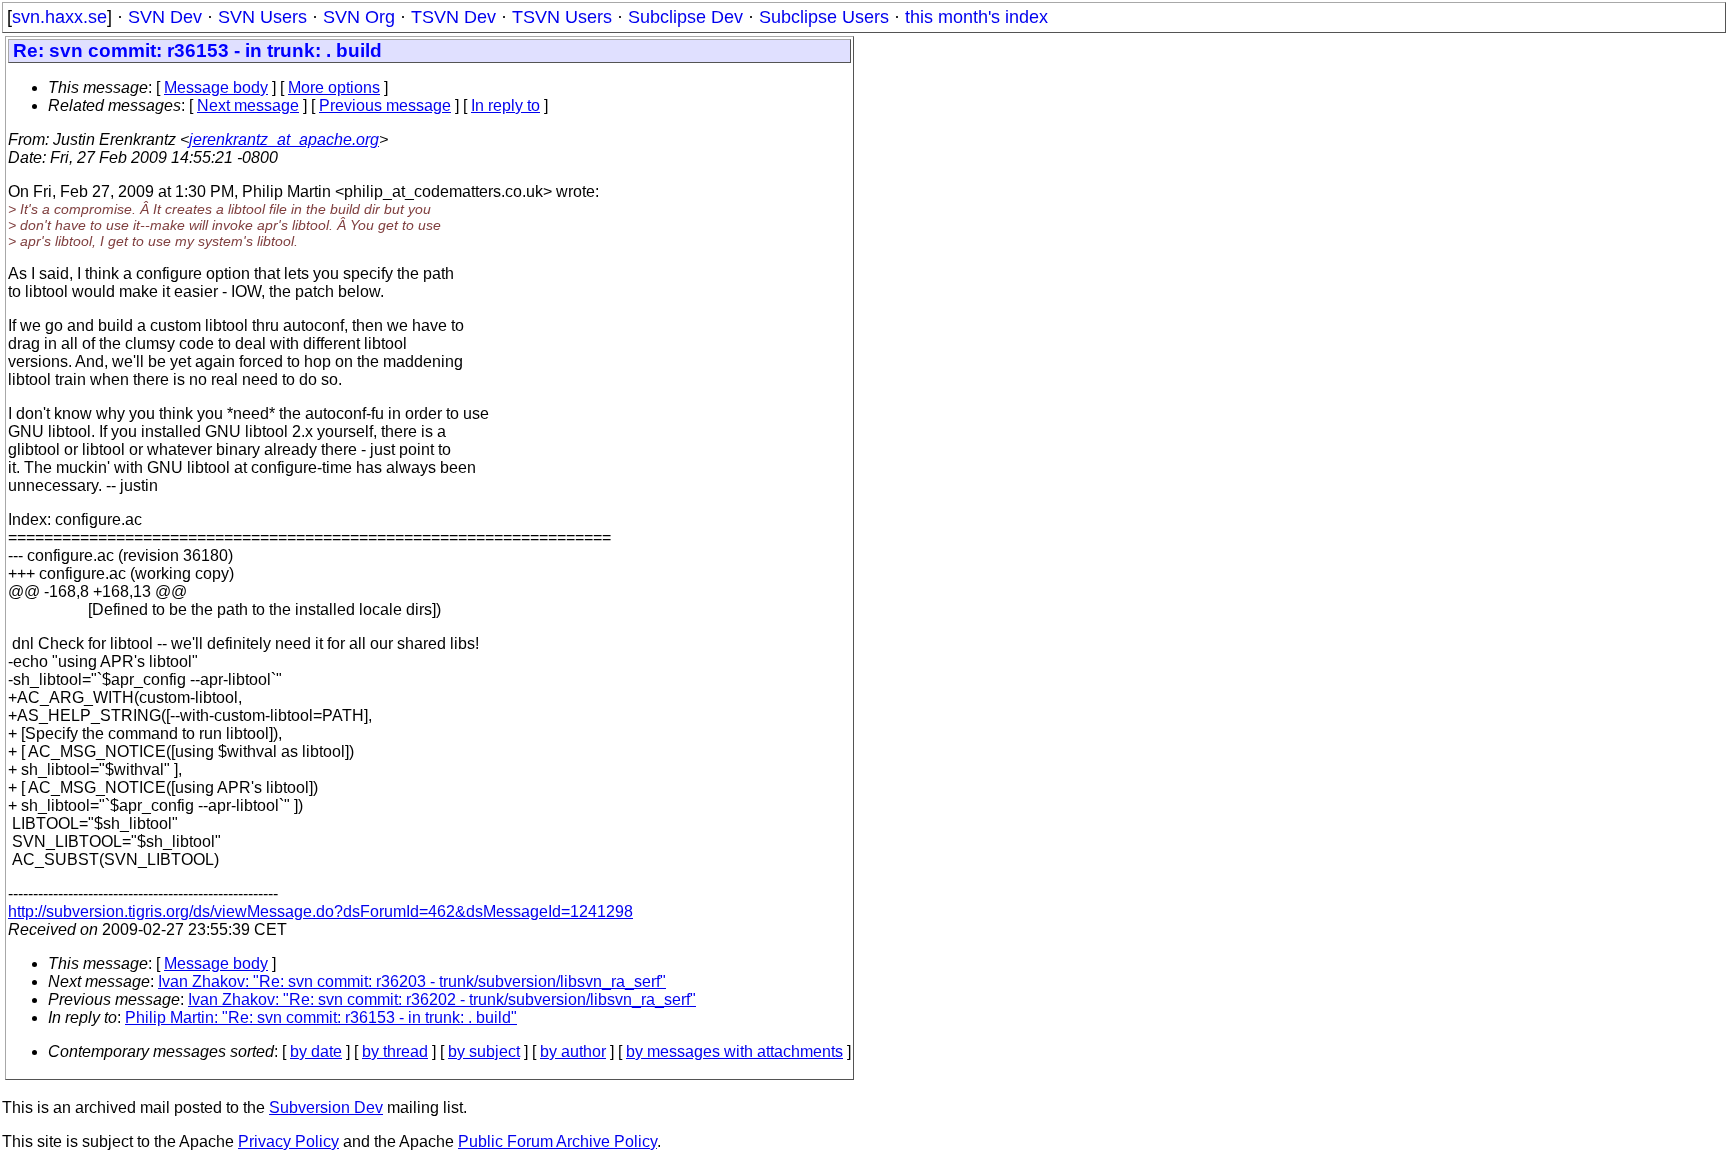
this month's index (976, 17)
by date (316, 1051)
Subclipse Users (824, 17)
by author (573, 1051)
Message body (216, 87)
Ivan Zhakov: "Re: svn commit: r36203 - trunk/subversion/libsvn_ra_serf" (412, 981)
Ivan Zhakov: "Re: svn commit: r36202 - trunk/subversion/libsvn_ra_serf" (442, 999)
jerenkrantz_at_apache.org (284, 139)
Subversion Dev (326, 1107)
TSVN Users (562, 17)
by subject (484, 1051)
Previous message (385, 105)
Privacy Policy (288, 1141)
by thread (395, 1051)
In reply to (505, 105)
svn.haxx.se (59, 17)
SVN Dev (165, 17)
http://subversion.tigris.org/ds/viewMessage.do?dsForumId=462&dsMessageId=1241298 (320, 911)
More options (334, 87)
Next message (248, 105)
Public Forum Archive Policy (557, 1141)
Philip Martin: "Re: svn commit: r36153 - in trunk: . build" (321, 1017)
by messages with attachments (734, 1051)
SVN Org (359, 17)
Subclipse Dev (685, 17)
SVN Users (262, 17)
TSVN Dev (453, 17)
